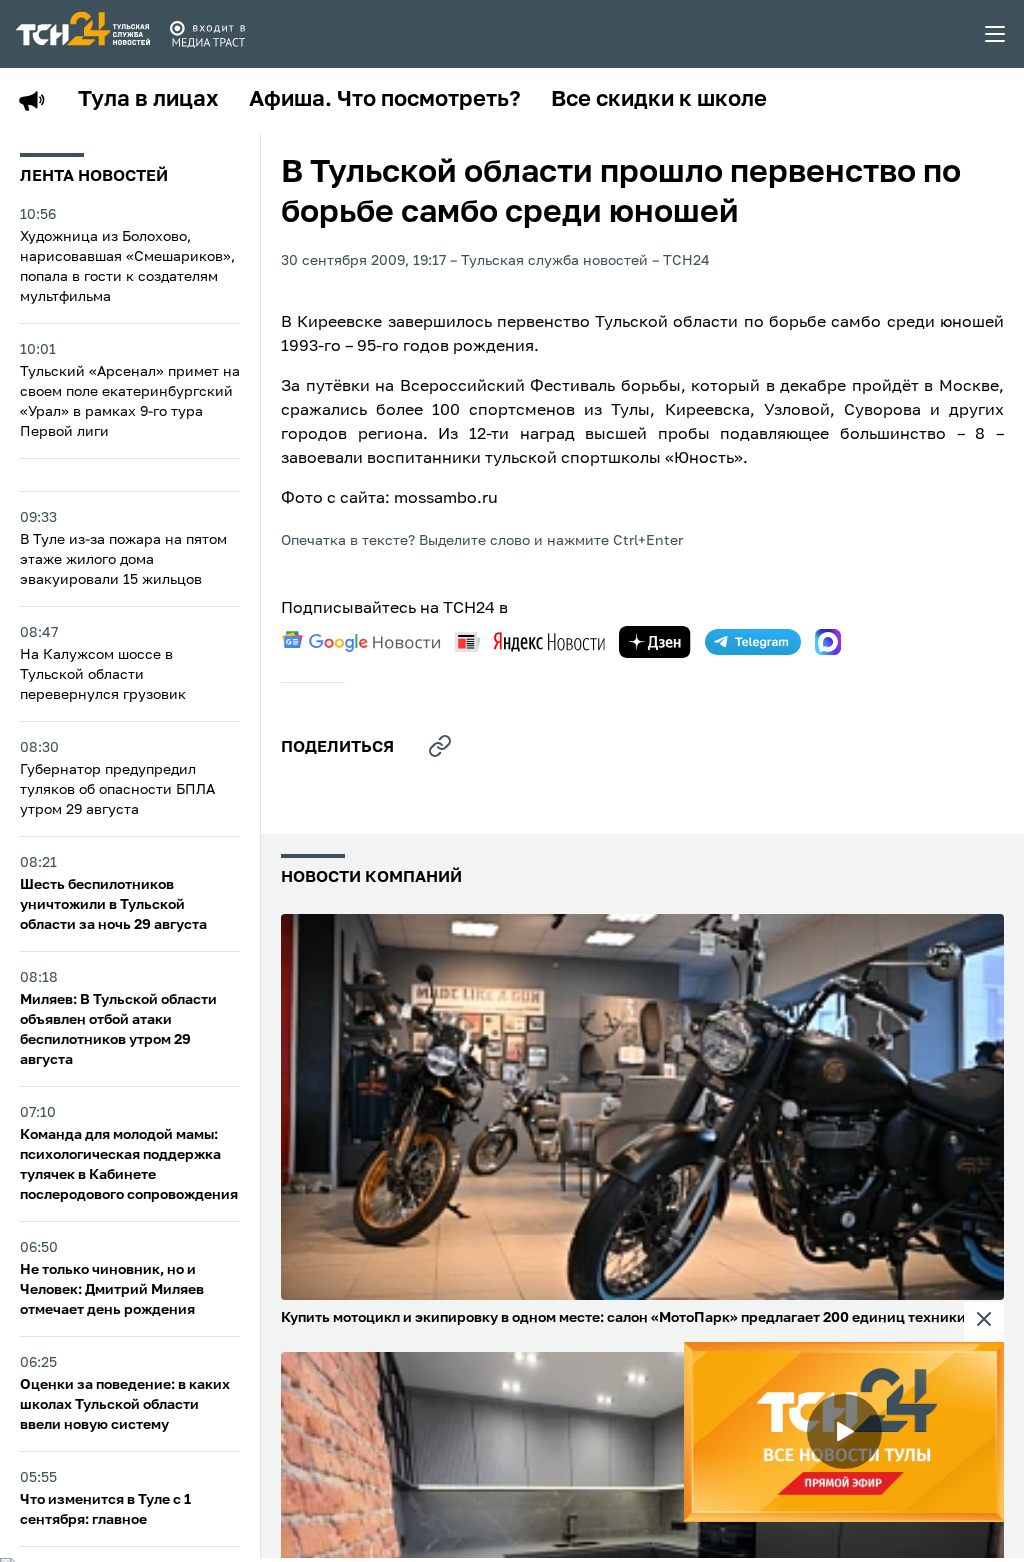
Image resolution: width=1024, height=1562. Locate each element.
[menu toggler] (996, 34)
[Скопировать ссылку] (440, 746)
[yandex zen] (655, 642)
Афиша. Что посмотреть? (385, 100)
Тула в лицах (148, 100)
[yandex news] (530, 641)
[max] (828, 642)
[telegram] (753, 642)
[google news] (361, 642)
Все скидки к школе (659, 100)
